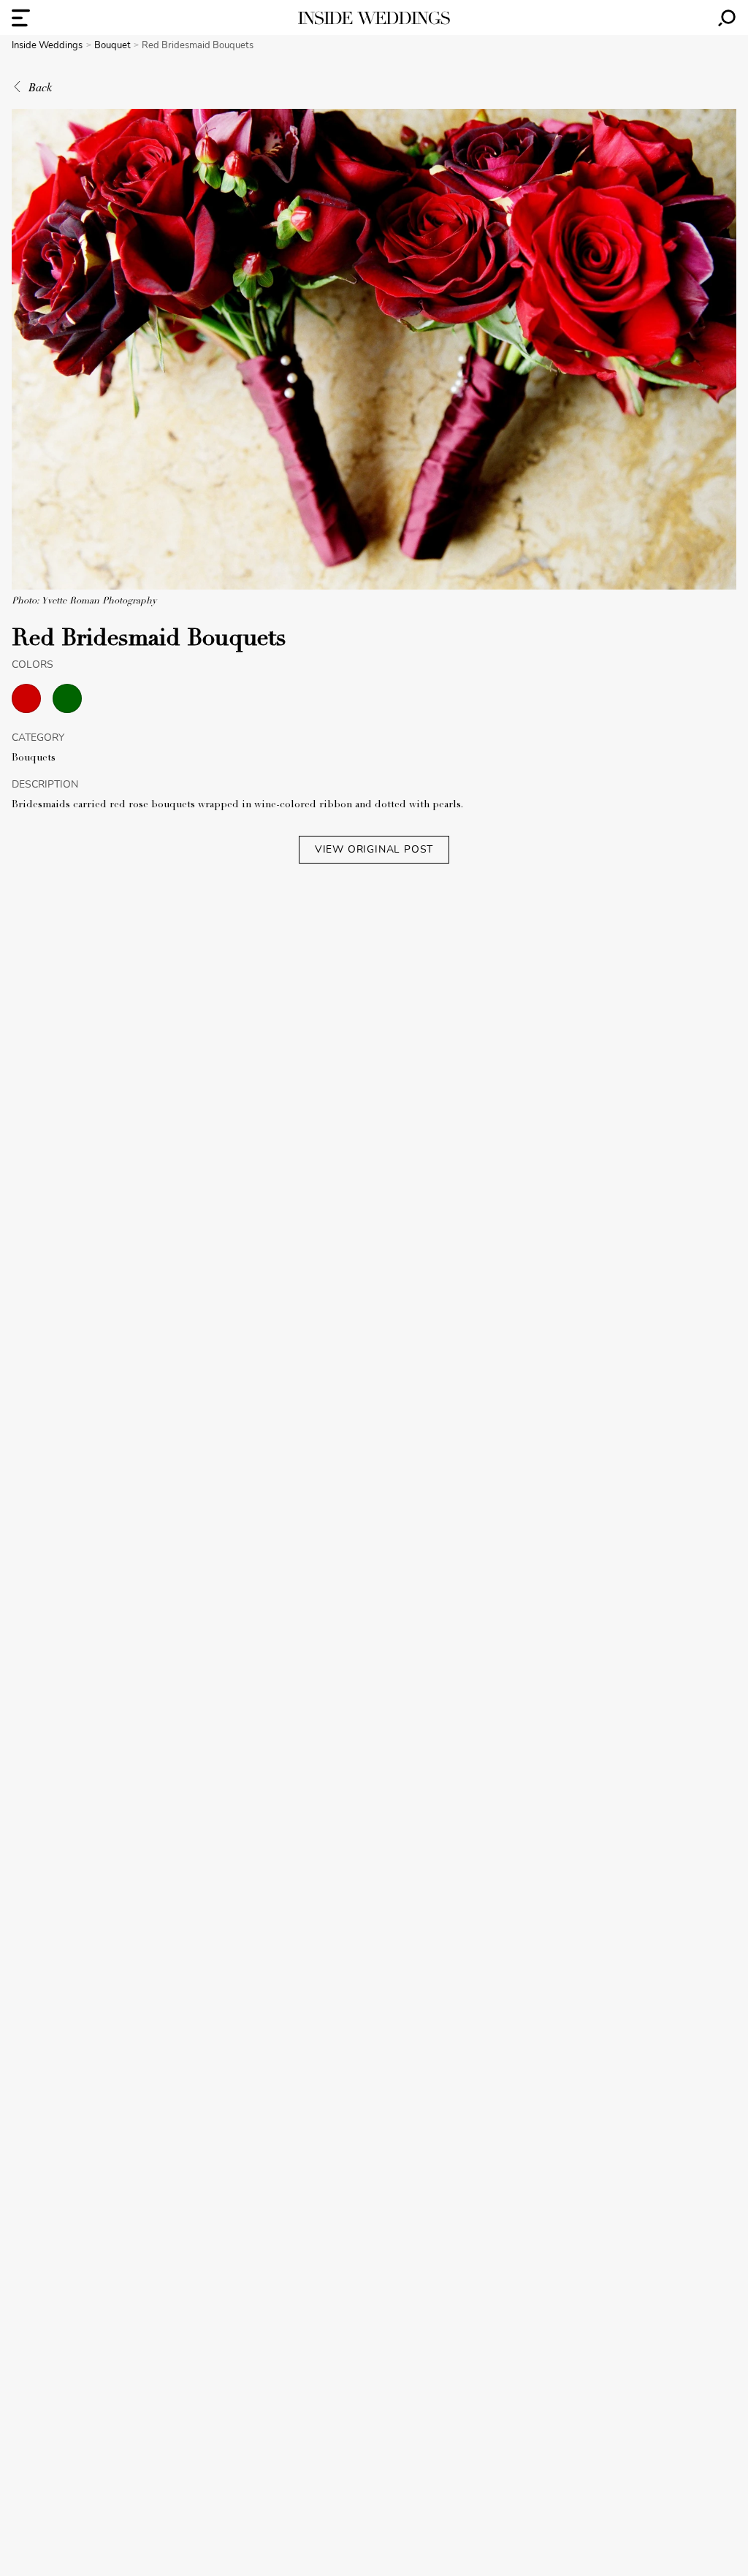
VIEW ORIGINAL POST (374, 849)
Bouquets (34, 758)
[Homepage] (374, 18)
